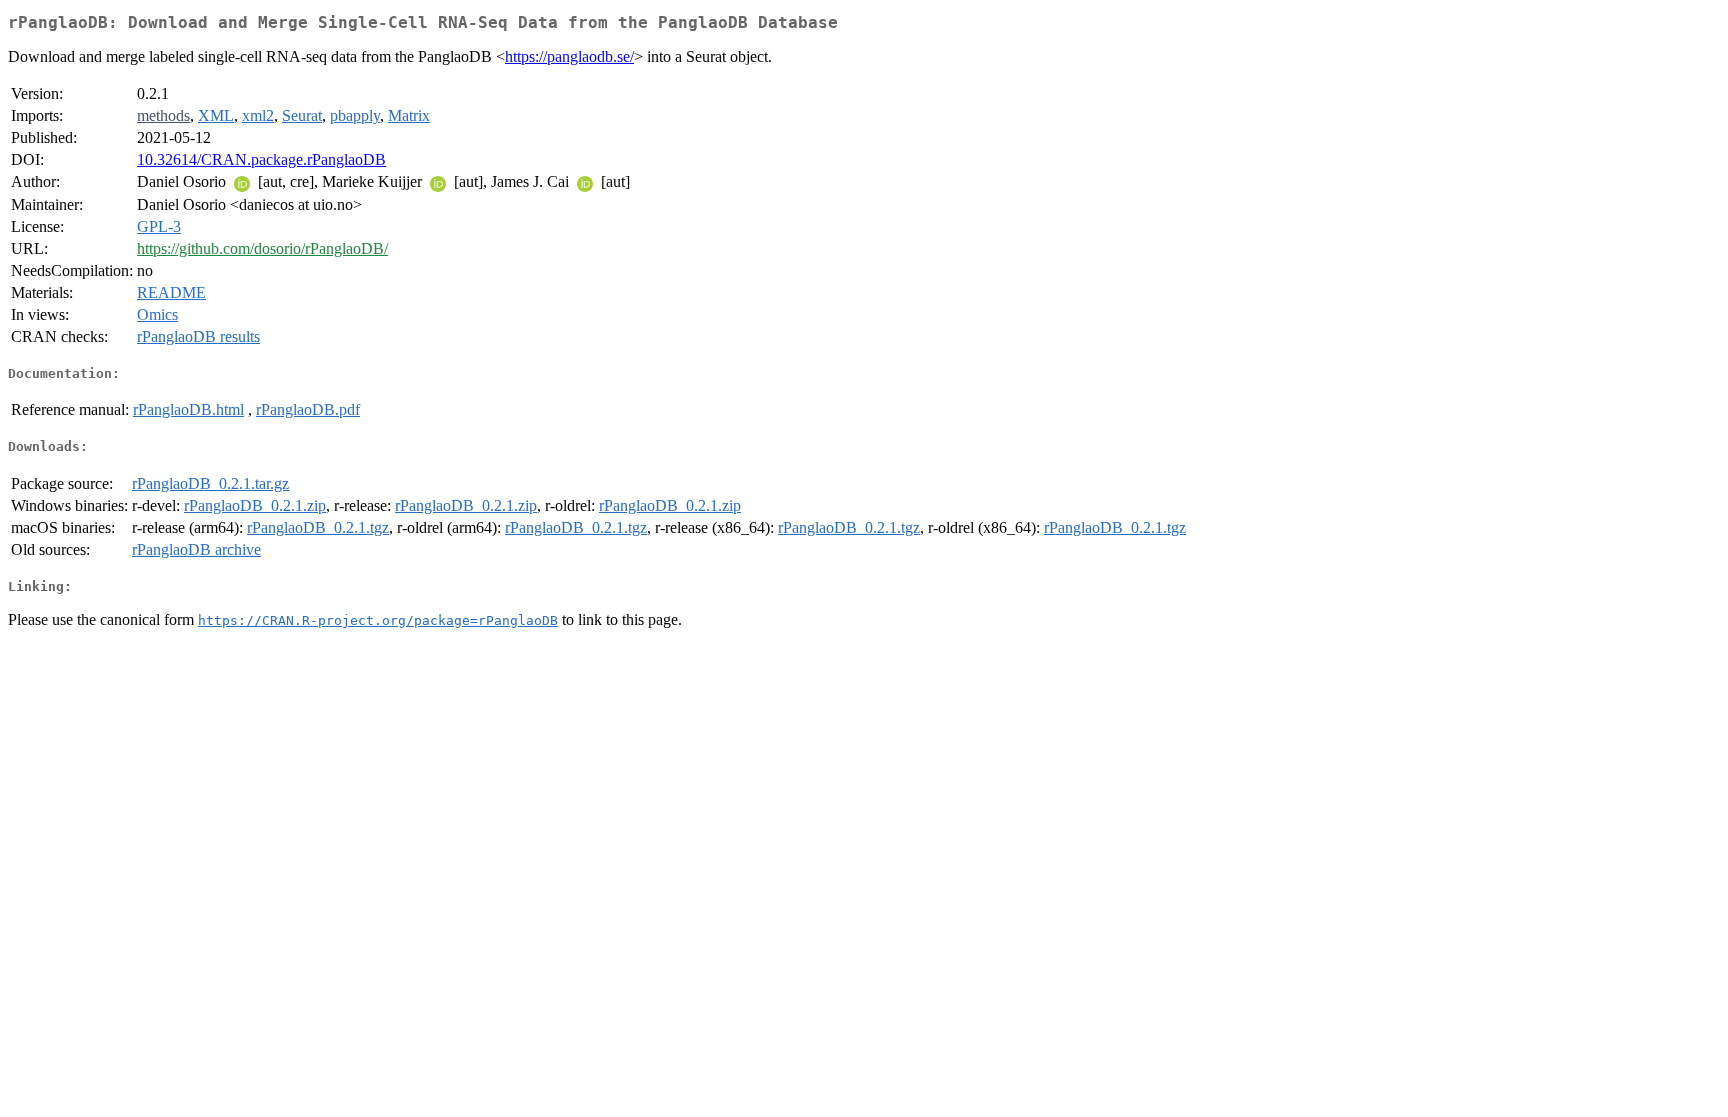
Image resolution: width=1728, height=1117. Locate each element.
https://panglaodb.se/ (569, 56)
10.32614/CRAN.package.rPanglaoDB (261, 159)
